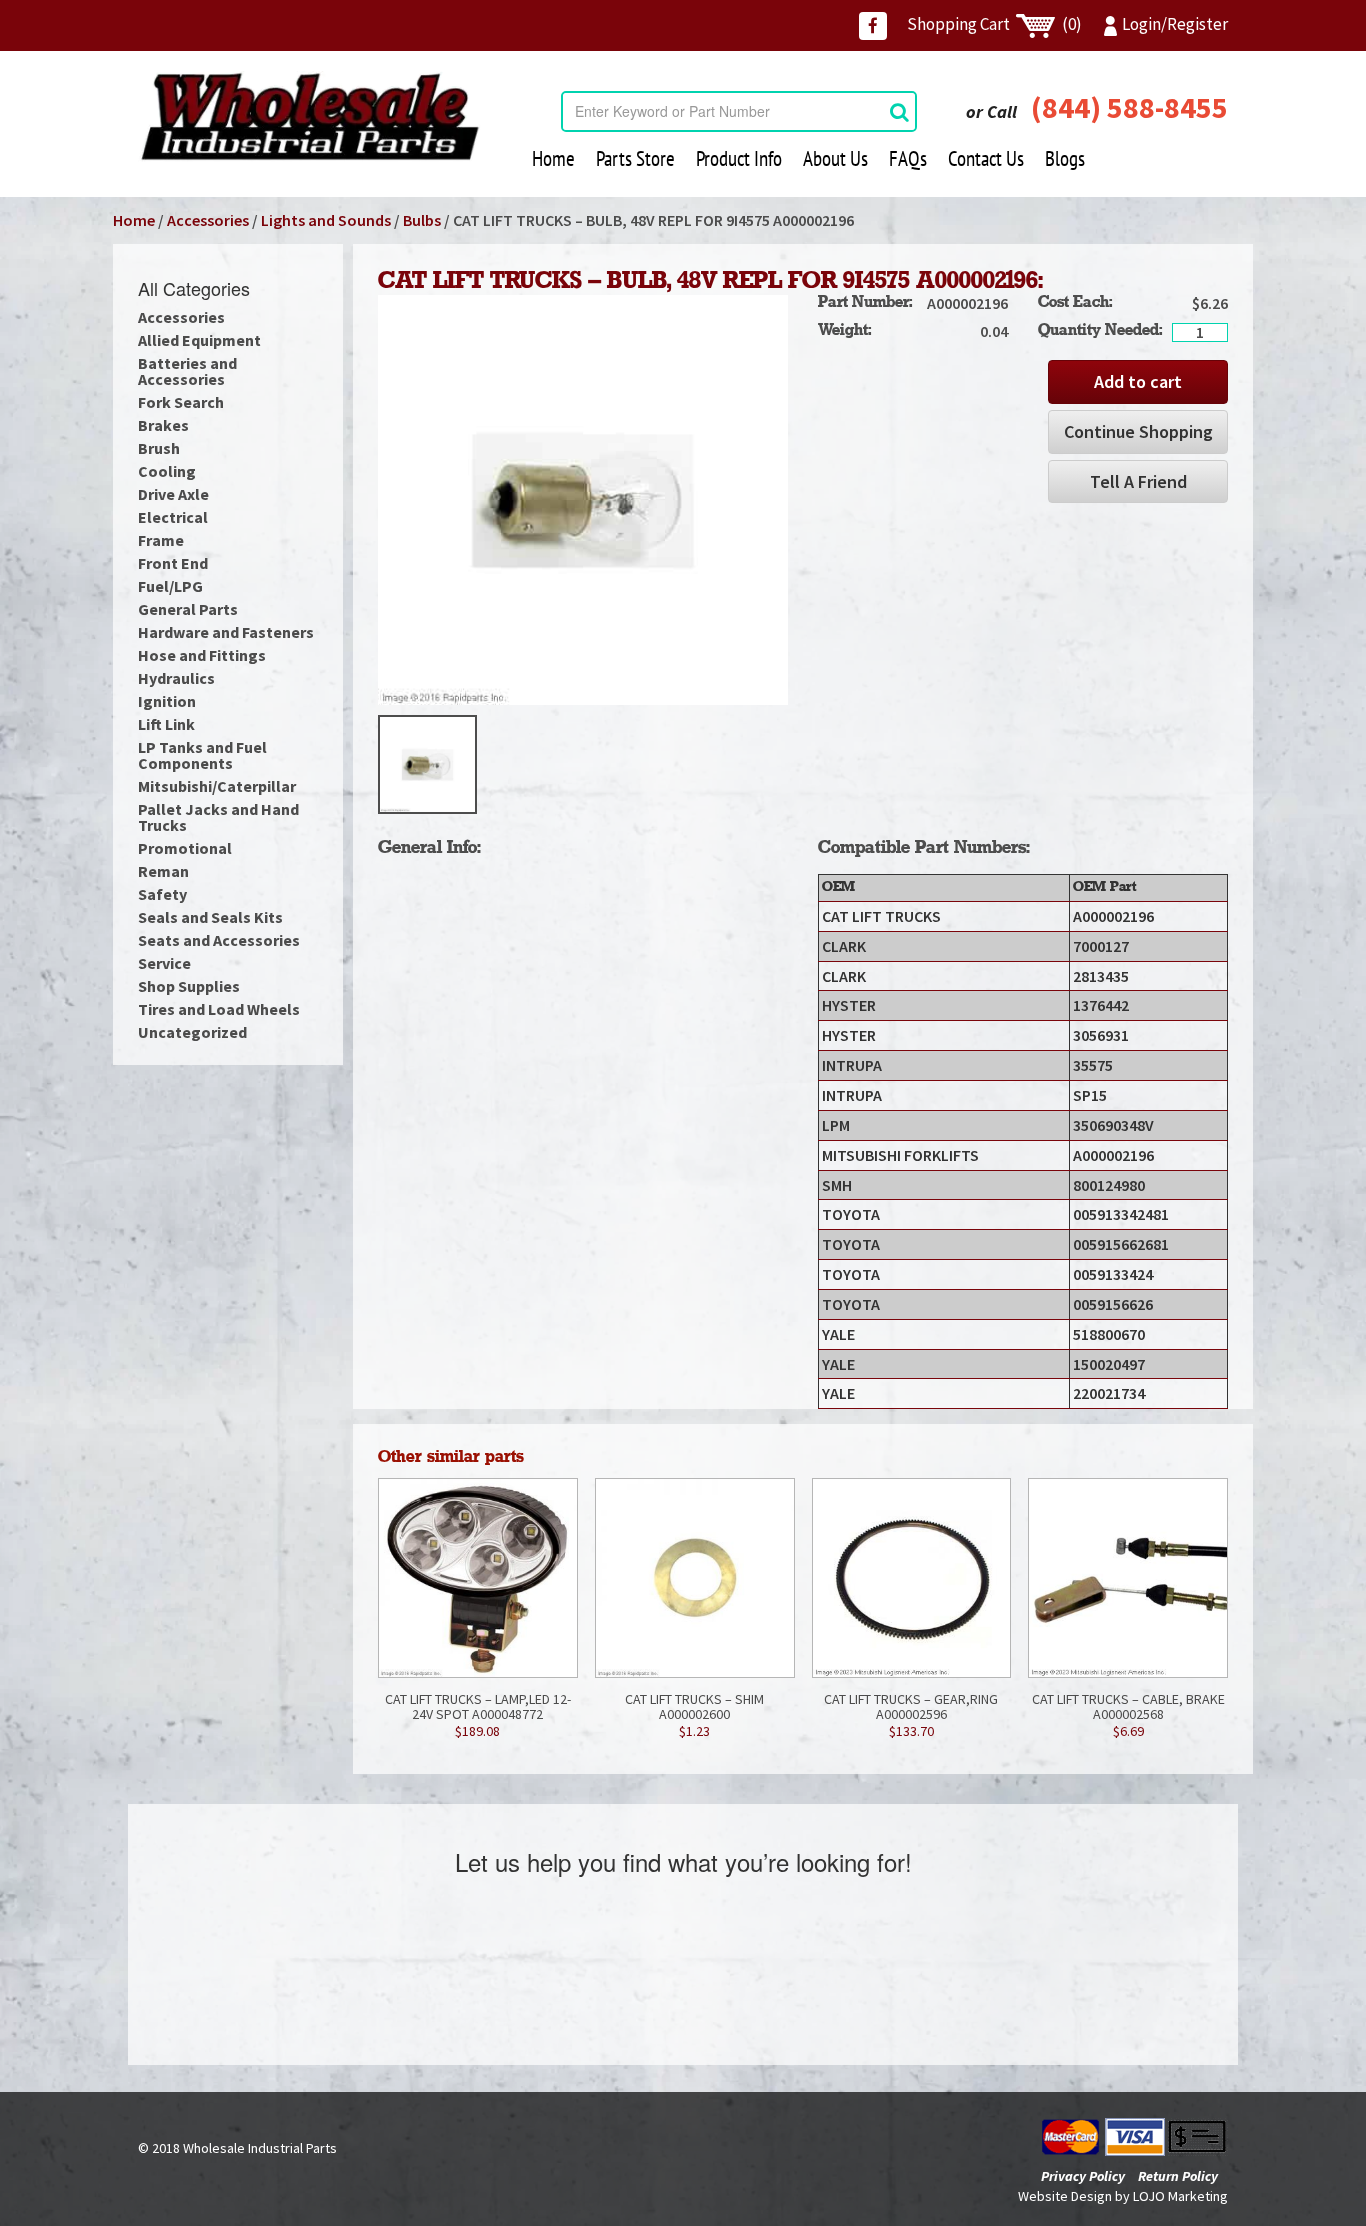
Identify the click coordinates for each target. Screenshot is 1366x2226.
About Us (835, 158)
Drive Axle (173, 494)
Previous (348, 765)
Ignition (167, 701)
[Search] (899, 111)
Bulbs (422, 220)
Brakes (163, 425)
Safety (162, 894)
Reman (163, 871)
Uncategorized (192, 1032)
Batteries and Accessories (187, 371)
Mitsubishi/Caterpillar (217, 786)
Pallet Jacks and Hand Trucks (218, 817)
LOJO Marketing (1180, 2196)
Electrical (173, 517)
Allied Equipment (199, 340)
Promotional (185, 848)
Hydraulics (176, 678)
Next (818, 765)
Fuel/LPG (170, 586)
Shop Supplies (189, 986)
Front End (173, 563)
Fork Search (181, 402)
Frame (161, 540)
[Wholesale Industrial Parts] (309, 117)
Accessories (208, 220)
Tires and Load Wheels (219, 1009)
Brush (159, 448)
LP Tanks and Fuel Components (202, 755)
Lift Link (166, 724)
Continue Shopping (1138, 431)
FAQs (908, 158)
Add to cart (1138, 381)
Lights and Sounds (326, 220)
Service (164, 963)
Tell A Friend (1138, 481)
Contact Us (986, 158)
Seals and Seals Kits (210, 917)
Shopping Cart (994, 24)
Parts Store (635, 158)
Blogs (1065, 158)
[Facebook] (873, 26)
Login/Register (1175, 24)
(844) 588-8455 (1129, 107)
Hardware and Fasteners (226, 632)
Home (553, 158)
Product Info (739, 158)
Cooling (167, 471)
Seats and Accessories (219, 940)
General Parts (188, 609)
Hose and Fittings (202, 655)
